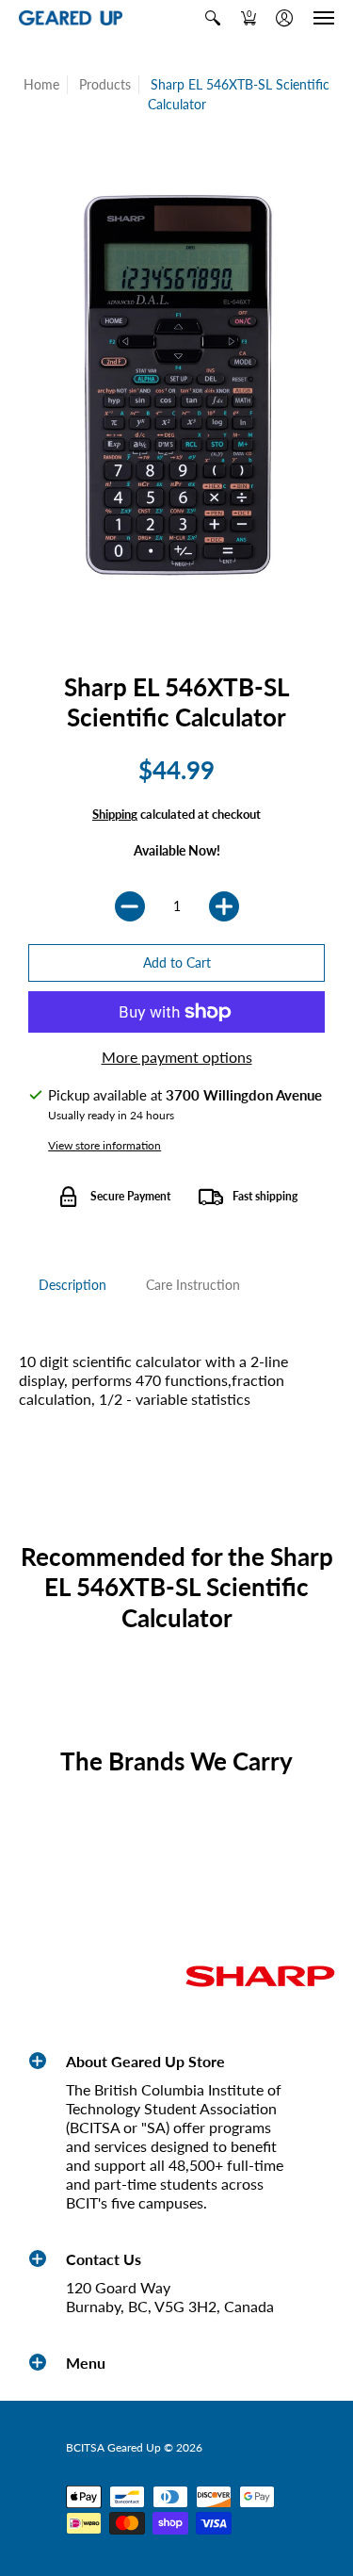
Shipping (115, 814)
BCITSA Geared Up (113, 2447)
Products (105, 84)
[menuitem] (213, 18)
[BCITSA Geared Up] (71, 18)
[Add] (224, 906)
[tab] (72, 1285)
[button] (213, 18)
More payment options (177, 1057)
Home (41, 84)
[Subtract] (130, 906)
